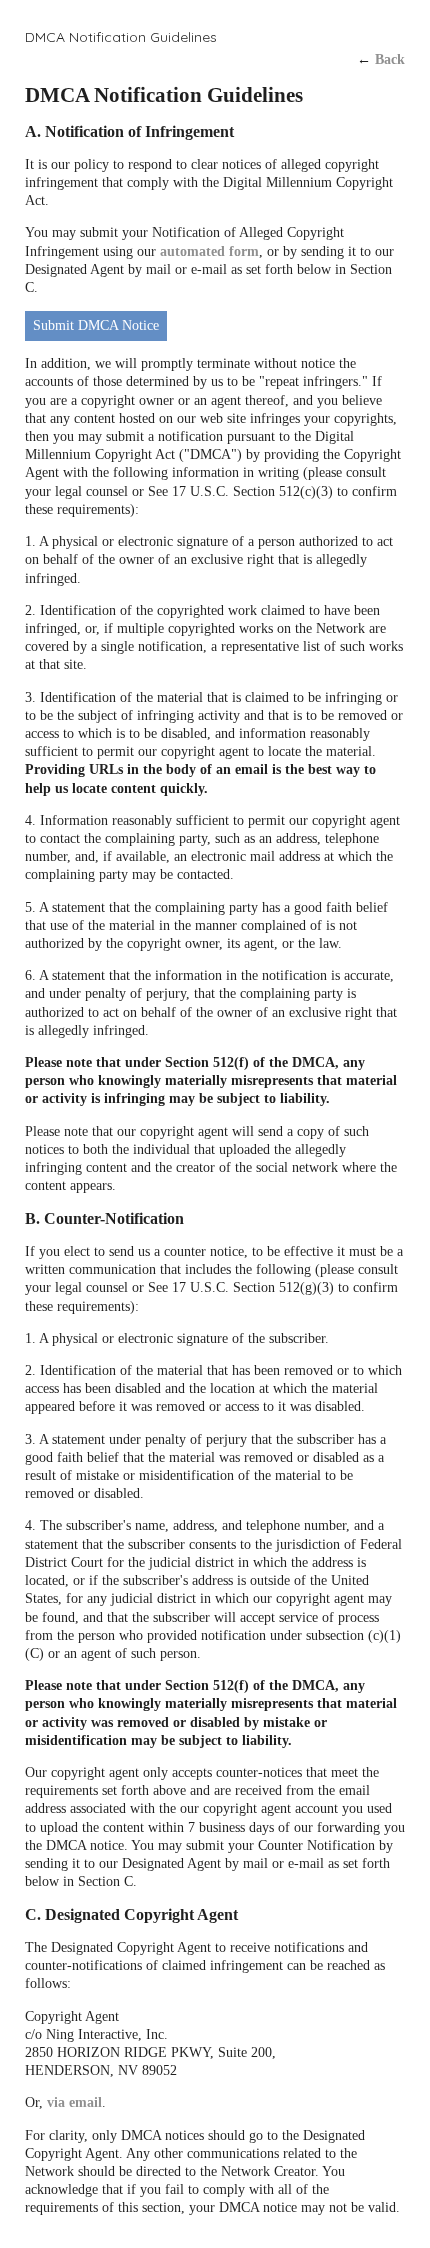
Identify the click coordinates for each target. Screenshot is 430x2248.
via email (74, 2102)
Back (390, 59)
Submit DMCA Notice (96, 325)
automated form (209, 251)
